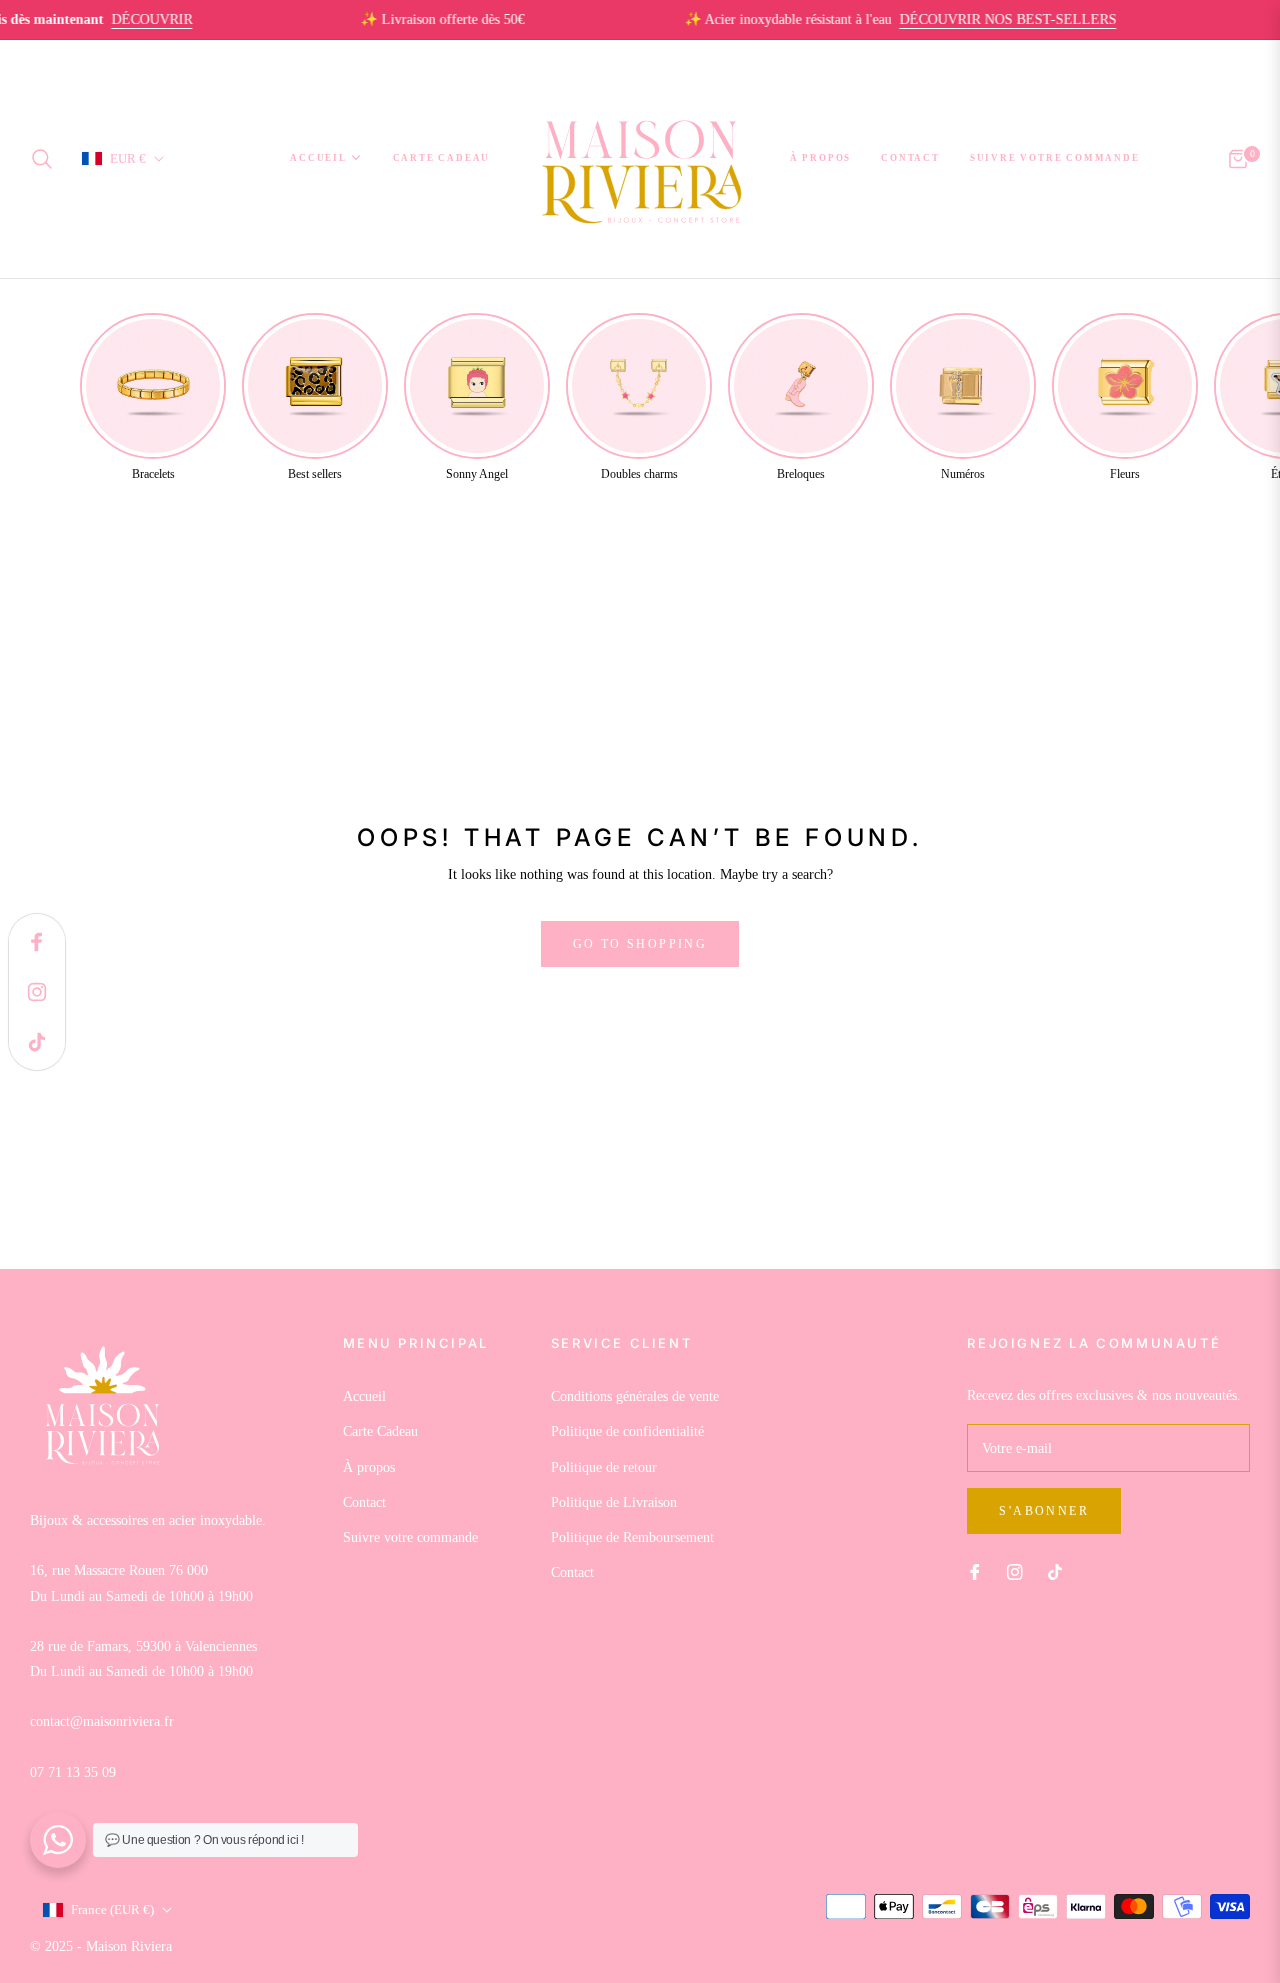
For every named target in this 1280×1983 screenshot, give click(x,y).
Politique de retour (604, 1467)
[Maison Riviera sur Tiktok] (1060, 1570)
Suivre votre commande (410, 1537)
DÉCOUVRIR (120, 19)
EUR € (128, 157)
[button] (48, 159)
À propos (369, 1467)
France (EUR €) (112, 1909)
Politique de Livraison (614, 1502)
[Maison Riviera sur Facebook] (975, 1570)
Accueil (364, 1396)
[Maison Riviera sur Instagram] (1015, 1570)
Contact (364, 1502)
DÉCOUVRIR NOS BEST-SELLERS (976, 19)
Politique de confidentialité (627, 1431)
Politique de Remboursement (632, 1537)
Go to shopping (640, 944)
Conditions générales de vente (635, 1396)
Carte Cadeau (380, 1431)
